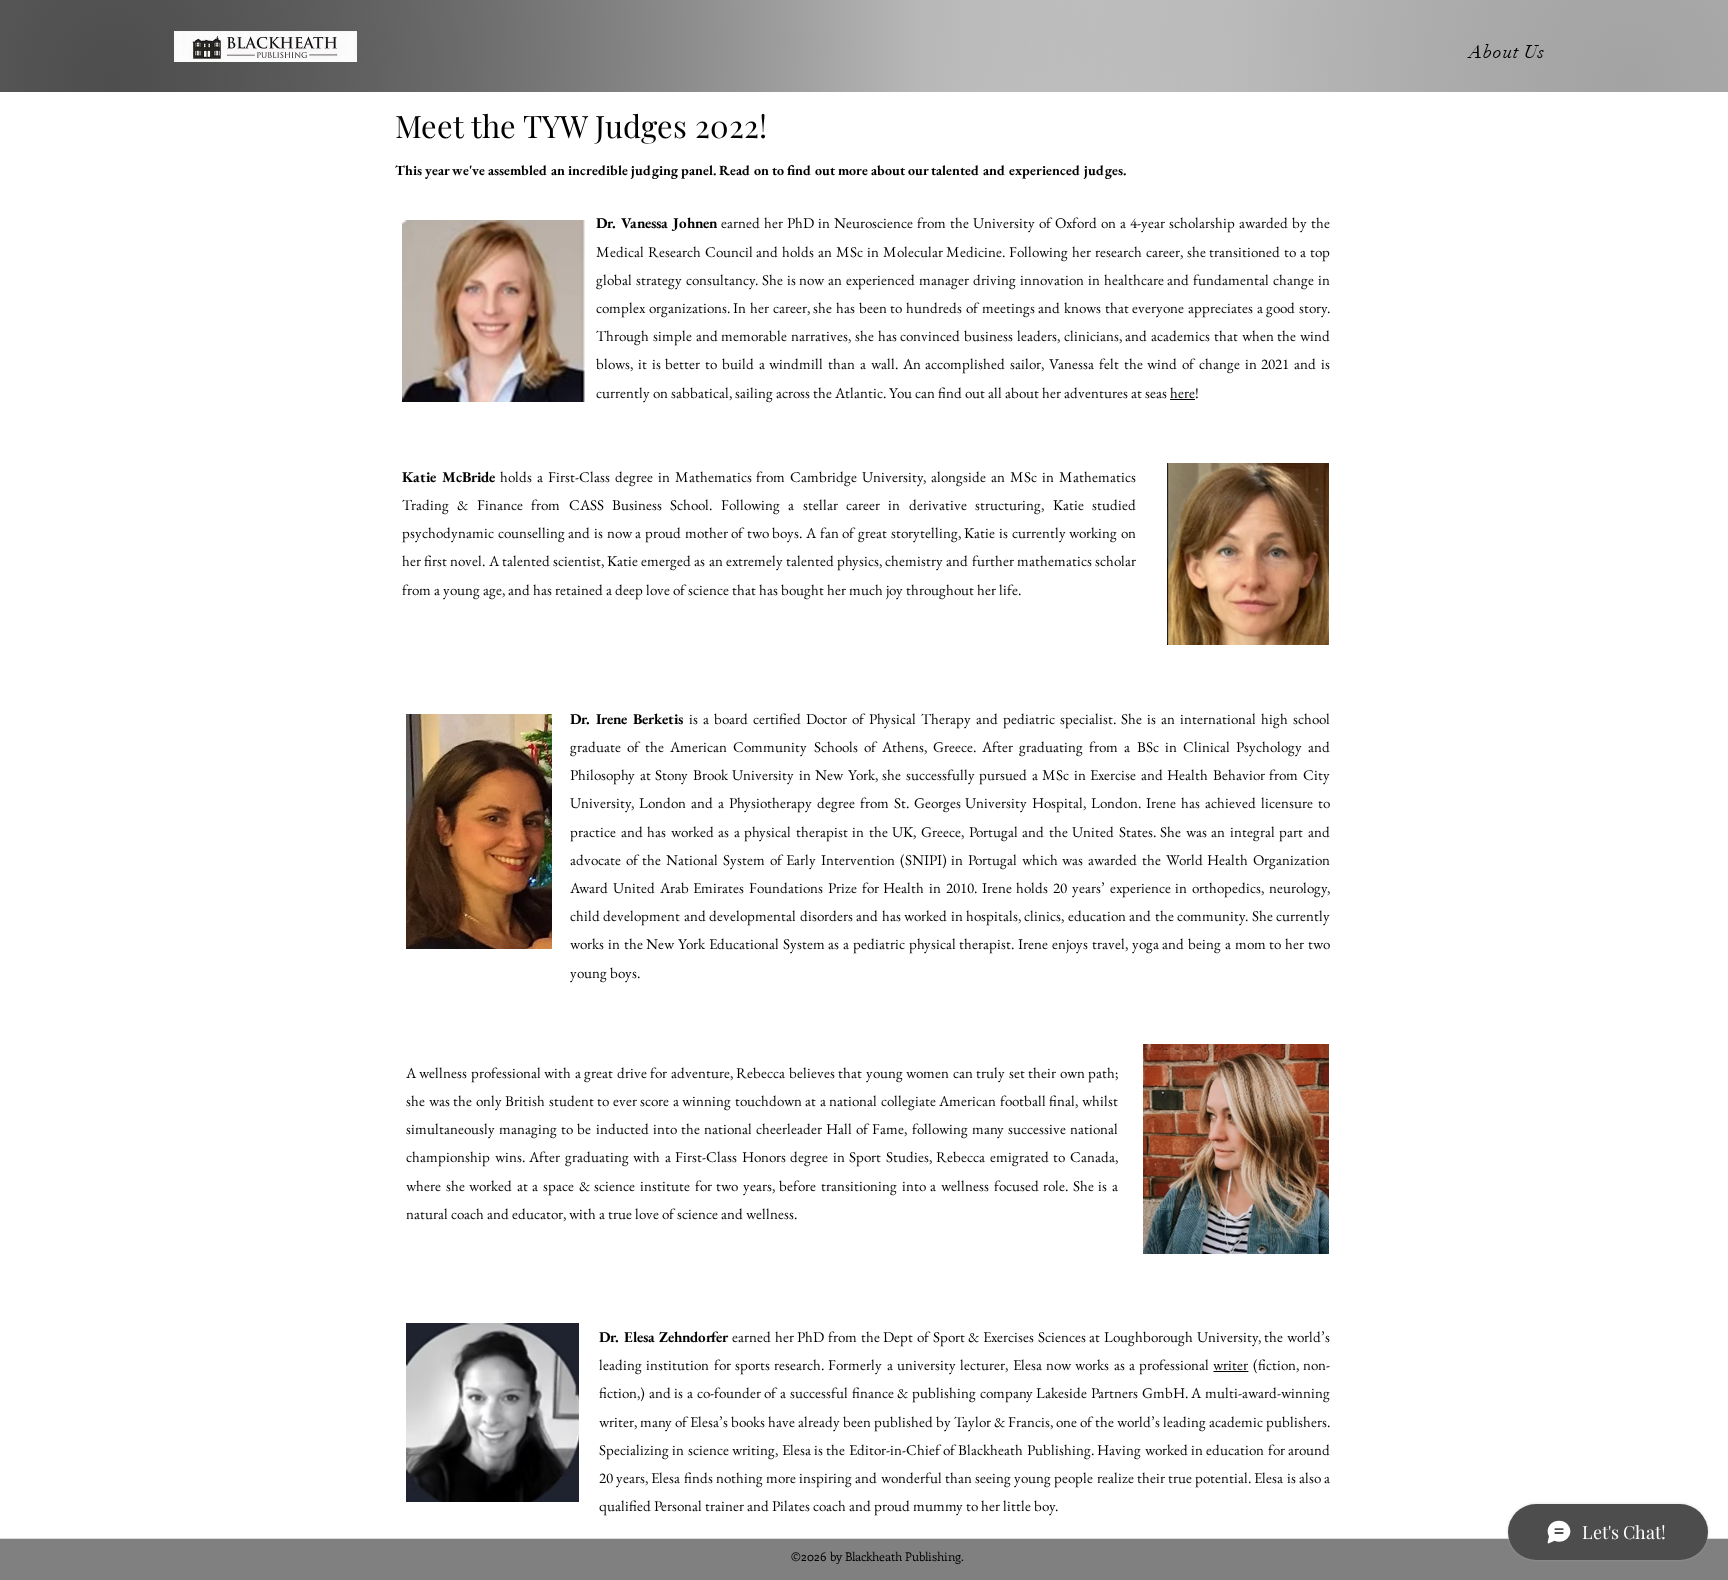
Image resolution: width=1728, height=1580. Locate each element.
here (1182, 392)
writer (1230, 1364)
